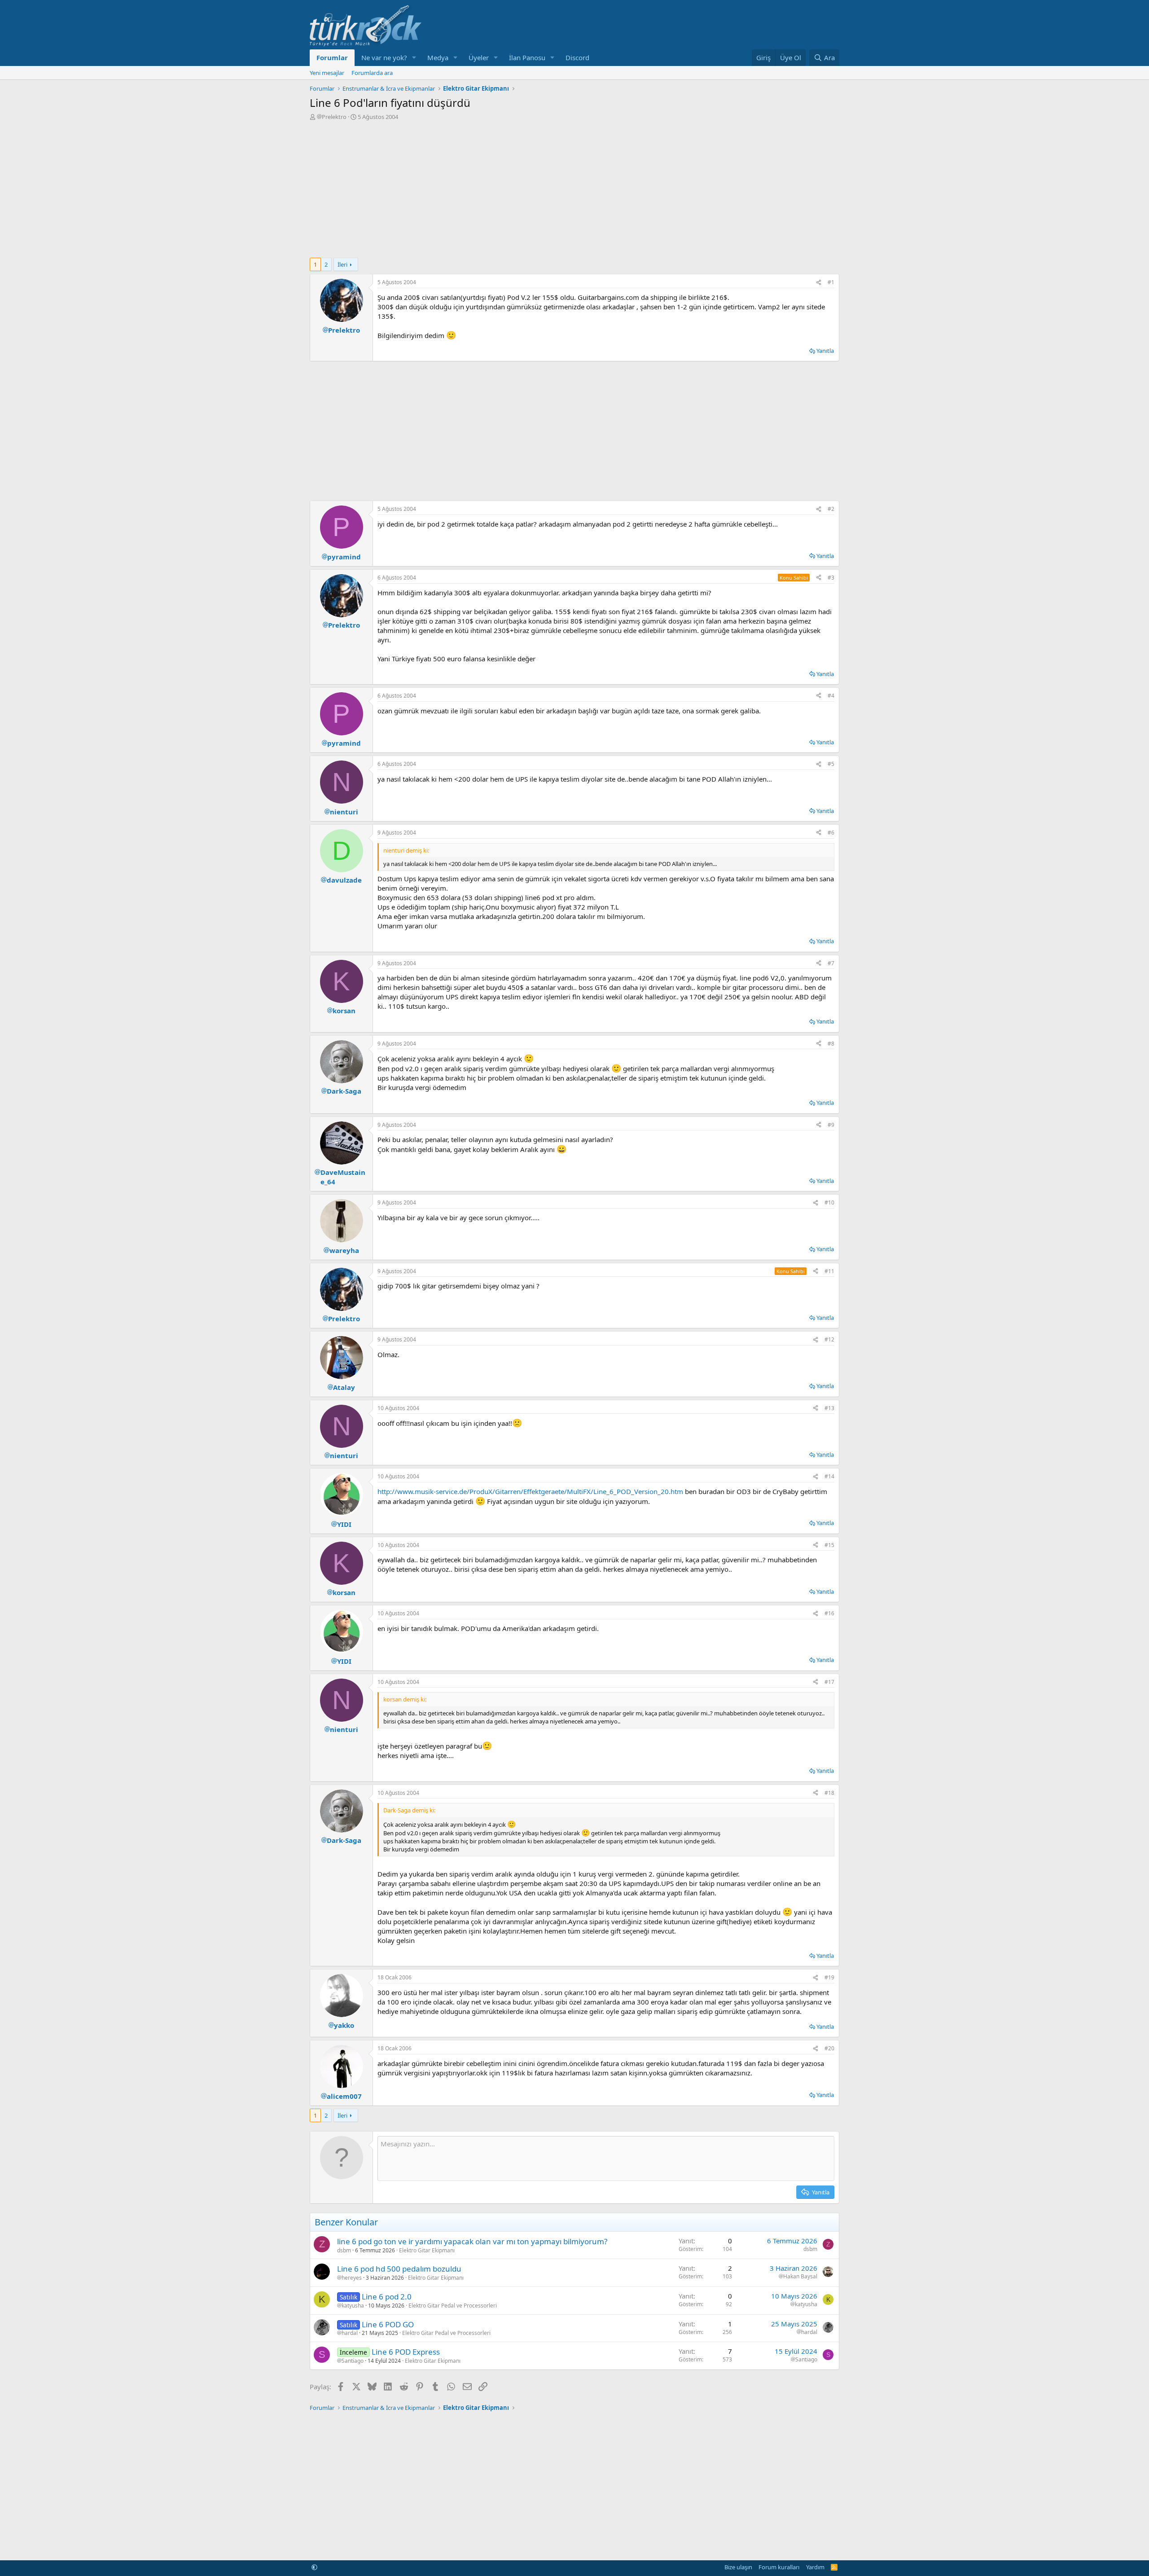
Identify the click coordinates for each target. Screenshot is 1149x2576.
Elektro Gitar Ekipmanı (427, 2250)
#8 (831, 1044)
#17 (829, 1682)
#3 (831, 578)
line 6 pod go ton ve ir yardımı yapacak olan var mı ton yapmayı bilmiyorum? (472, 2241)
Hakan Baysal (800, 2277)
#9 (831, 1125)
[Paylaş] (819, 283)
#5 (831, 764)
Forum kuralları (779, 2567)
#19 (829, 1977)
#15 (829, 1545)
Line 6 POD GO (388, 2324)
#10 (829, 1202)
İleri (342, 264)
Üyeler (479, 57)
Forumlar (332, 57)
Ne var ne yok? (384, 57)
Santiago (353, 2361)
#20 (829, 2048)
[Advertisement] (574, 188)
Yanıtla (825, 351)
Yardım (815, 2567)
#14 (829, 1476)
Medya (438, 57)
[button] (414, 58)
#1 (831, 282)
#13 (829, 1408)
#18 (829, 1793)
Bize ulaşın (738, 2567)
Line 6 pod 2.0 (387, 2297)
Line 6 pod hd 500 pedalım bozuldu (399, 2269)
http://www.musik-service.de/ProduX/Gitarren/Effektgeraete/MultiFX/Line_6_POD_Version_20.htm (530, 1491)
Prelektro (334, 117)
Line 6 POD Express (406, 2352)
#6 (831, 833)
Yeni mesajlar (327, 73)
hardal (350, 2333)
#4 (831, 696)
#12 (829, 1339)
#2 (831, 509)
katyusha (353, 2306)
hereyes (352, 2278)
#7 (831, 963)
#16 (829, 1613)
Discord (577, 57)
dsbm (344, 2250)
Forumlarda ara (372, 73)
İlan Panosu (527, 57)
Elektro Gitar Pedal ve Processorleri (453, 2306)
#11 (829, 1271)
